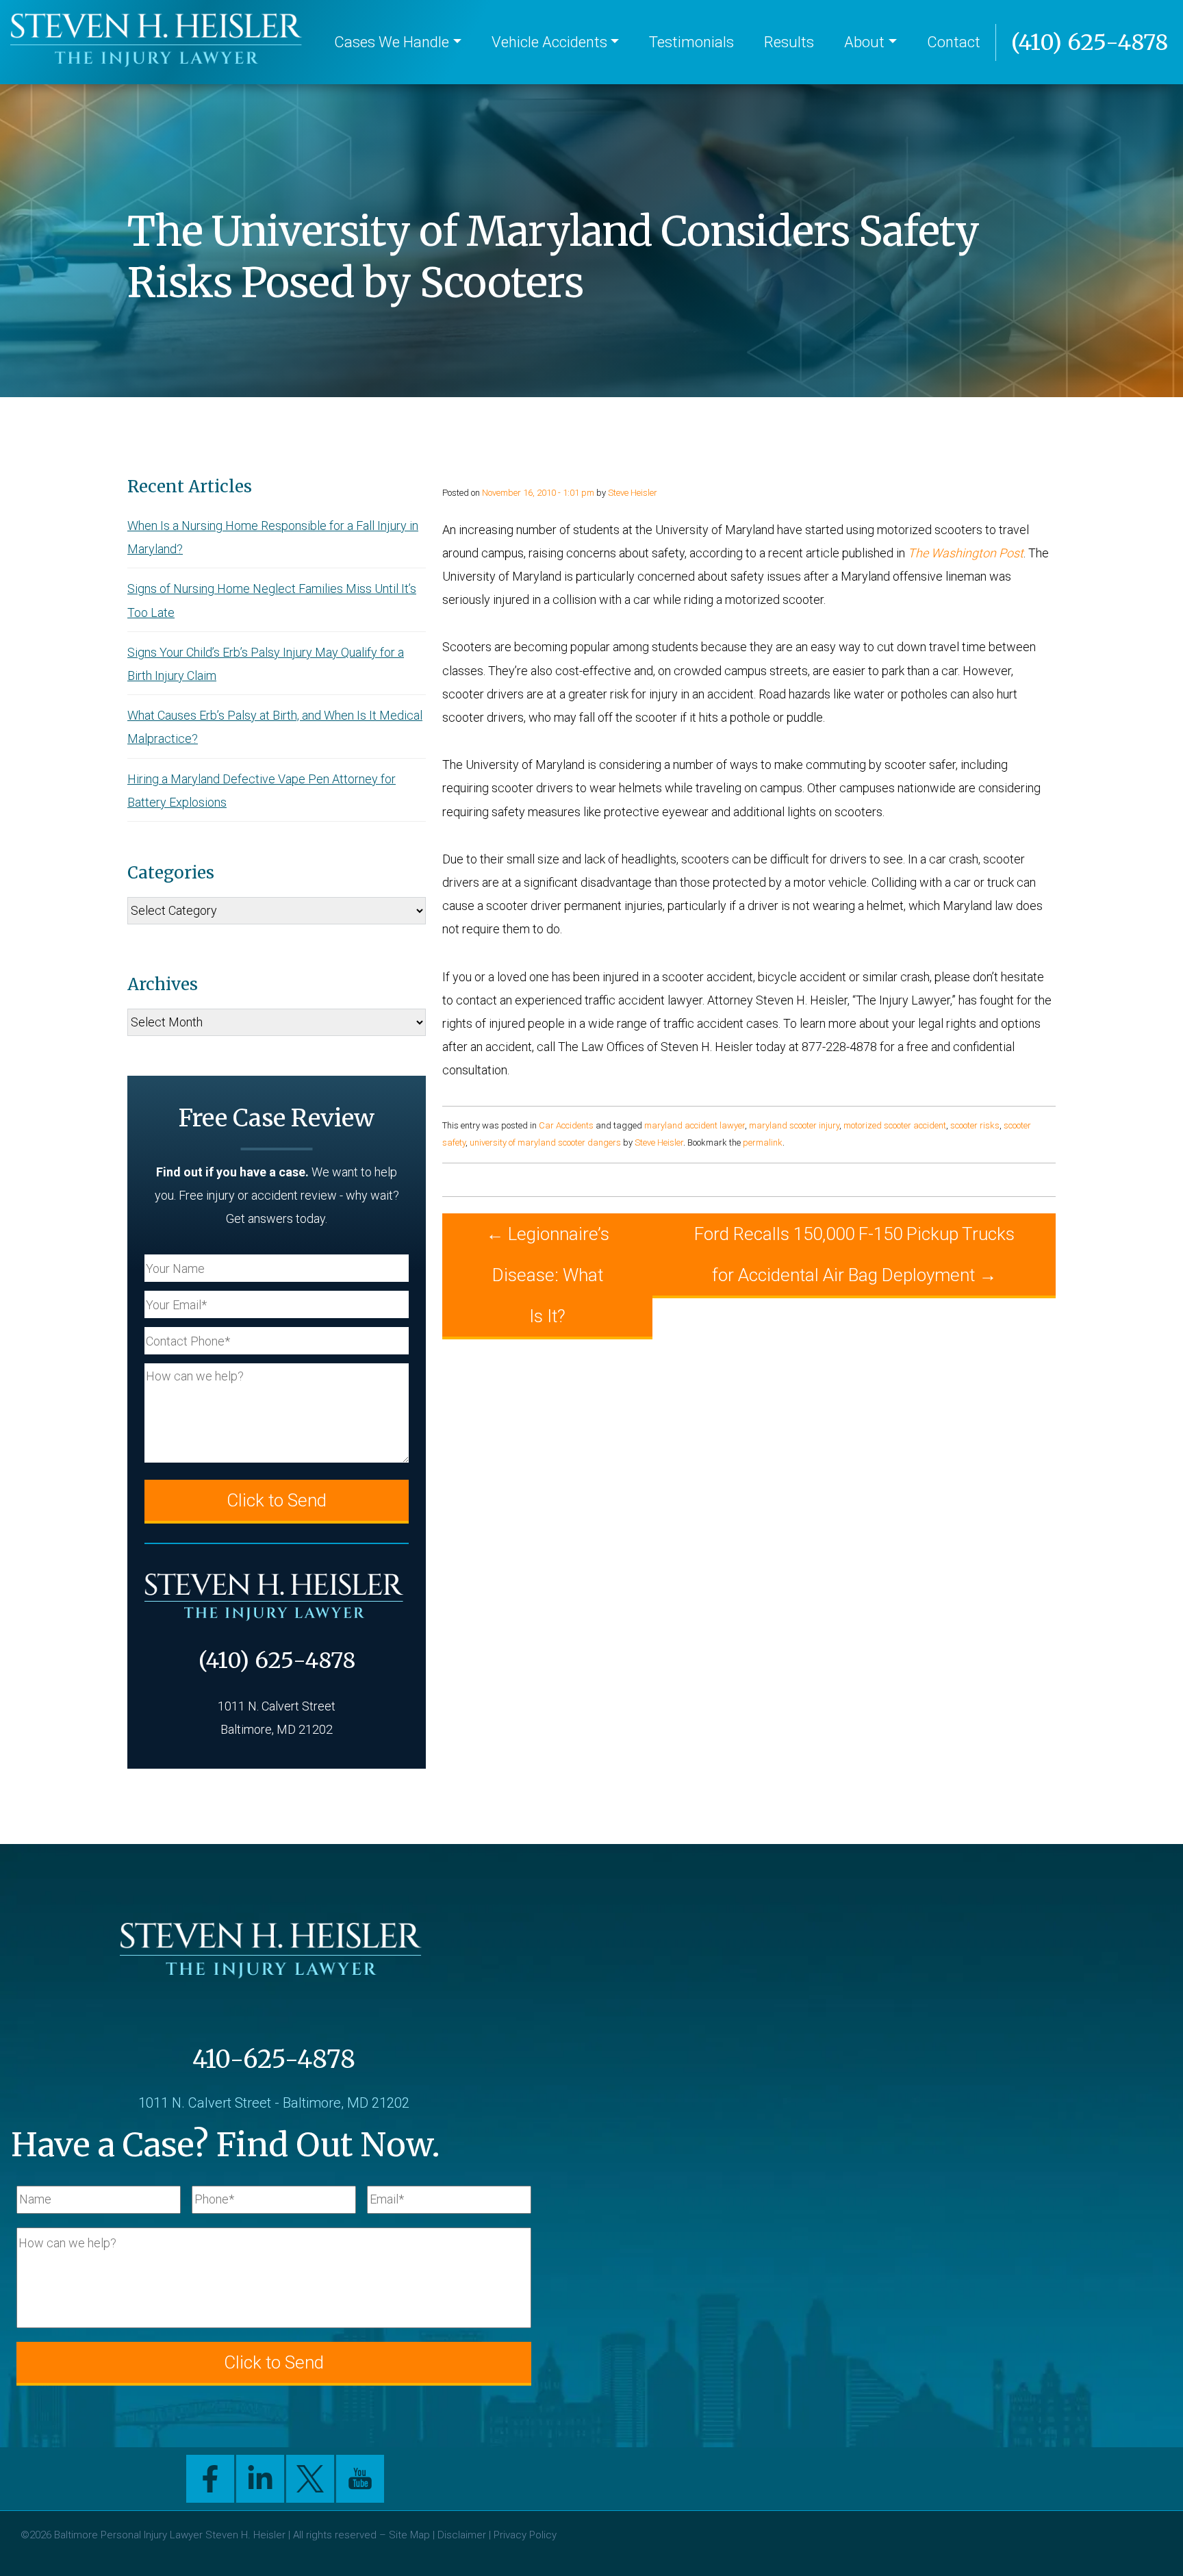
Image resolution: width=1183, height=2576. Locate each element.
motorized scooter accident (895, 1125)
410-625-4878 (274, 2059)
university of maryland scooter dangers (545, 1142)
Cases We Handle (392, 42)
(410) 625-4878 (1090, 42)
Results (789, 42)
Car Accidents (566, 1125)
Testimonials (691, 42)
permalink (763, 1142)
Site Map (409, 2535)
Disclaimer (462, 2535)
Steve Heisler (633, 493)
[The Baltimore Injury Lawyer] (159, 42)
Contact (954, 42)
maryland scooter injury (794, 1125)
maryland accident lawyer (695, 1125)
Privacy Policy (525, 2535)
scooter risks (975, 1125)
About (864, 42)
